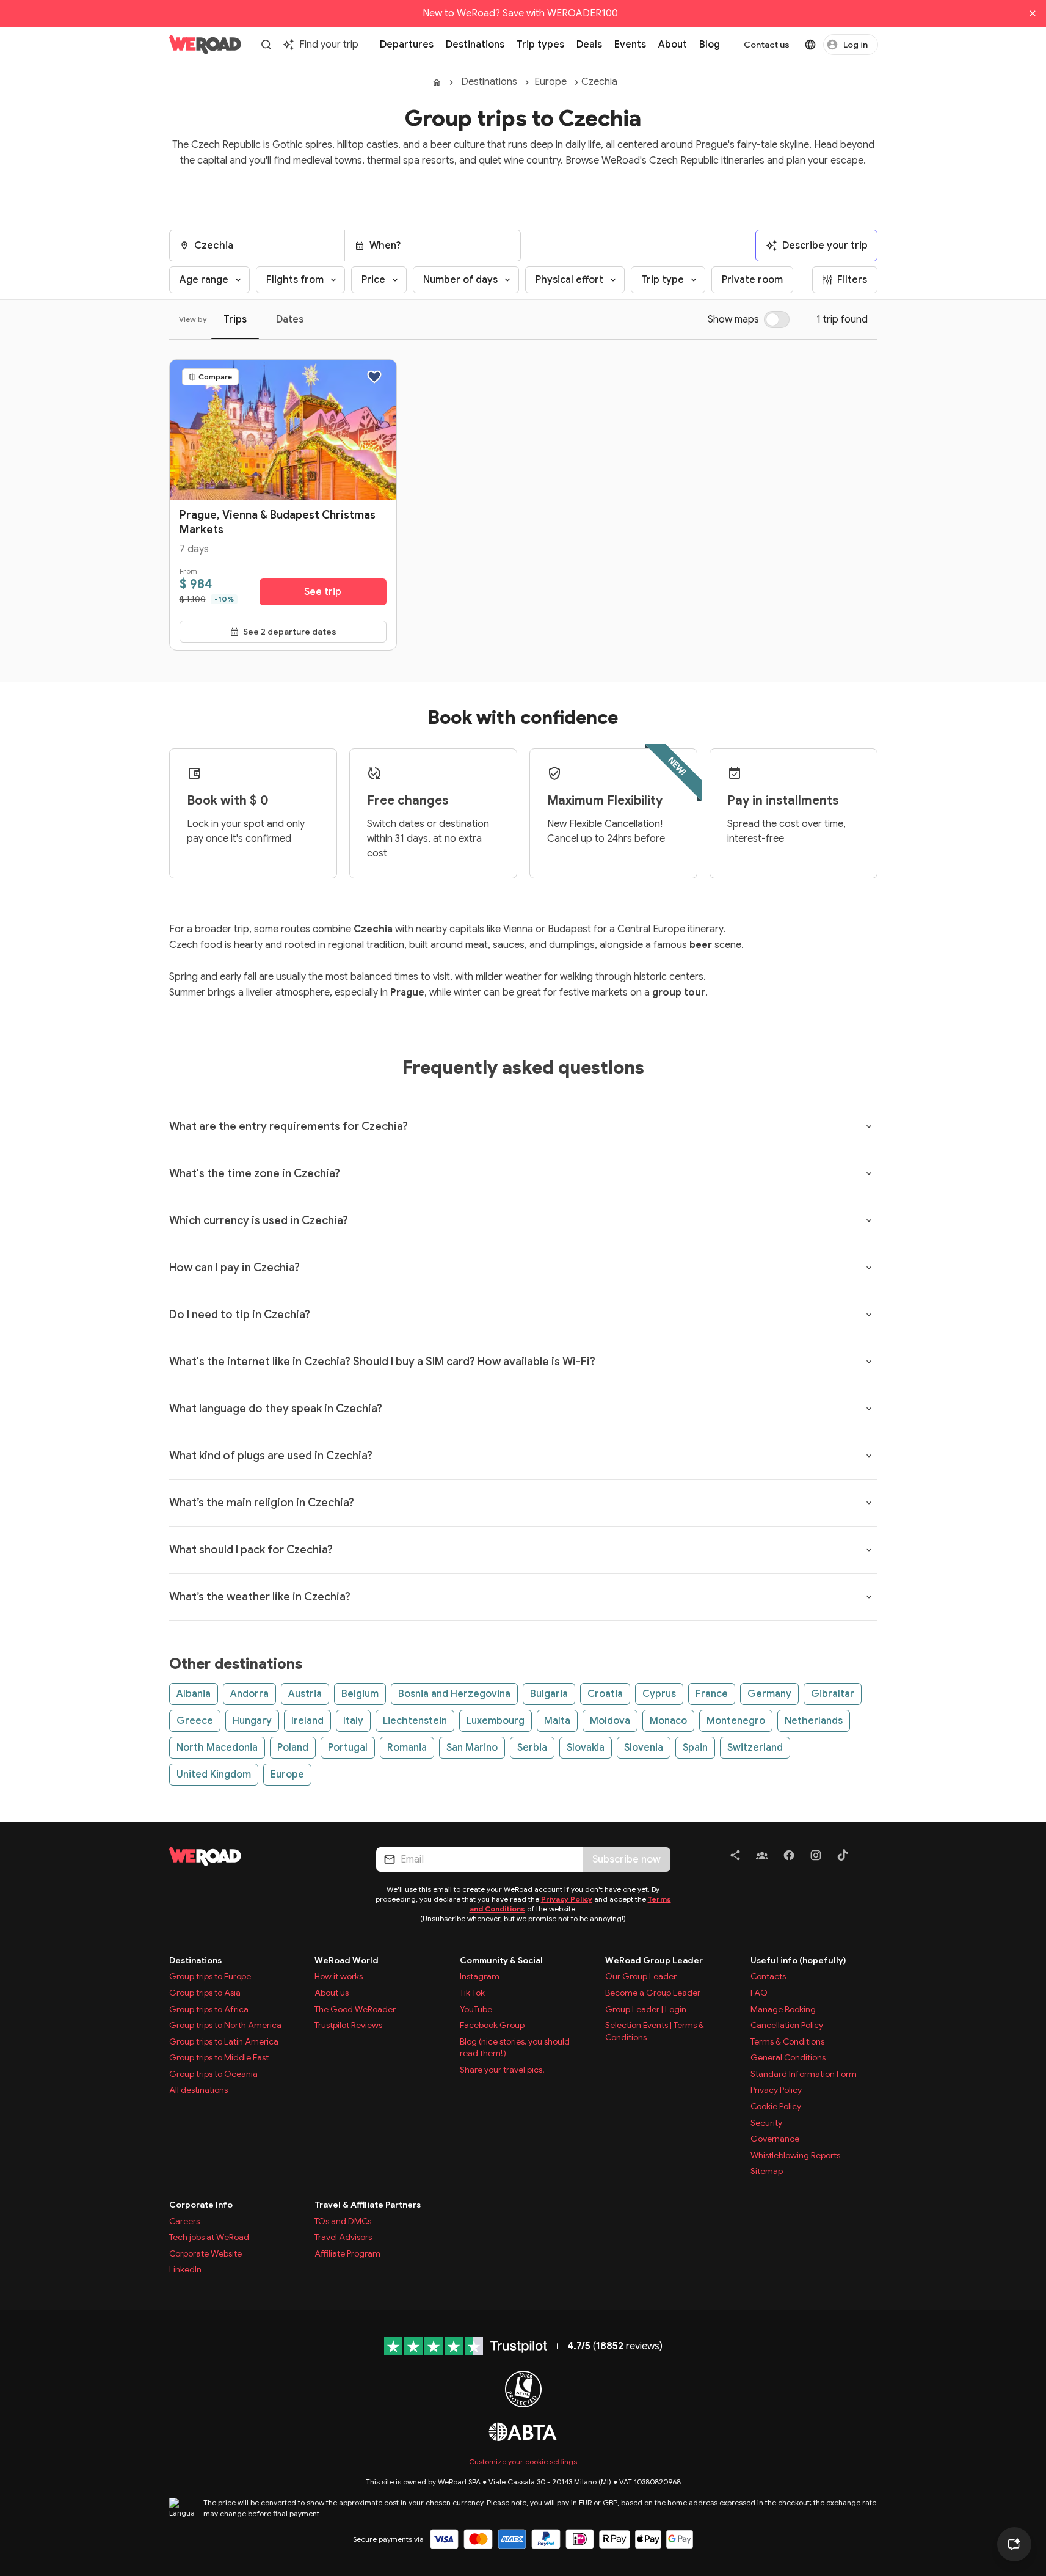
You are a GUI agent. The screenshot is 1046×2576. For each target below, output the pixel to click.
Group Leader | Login (646, 2009)
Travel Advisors (343, 2237)
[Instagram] (816, 1857)
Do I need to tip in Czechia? (240, 1315)
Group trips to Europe (210, 1976)
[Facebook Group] (762, 1857)
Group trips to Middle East (219, 2057)
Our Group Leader (641, 1976)
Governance (775, 2139)
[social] (735, 1857)
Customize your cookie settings (523, 2461)
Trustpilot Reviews (348, 2025)
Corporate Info (201, 2205)
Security (766, 2123)
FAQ (759, 1993)
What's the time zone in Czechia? (255, 1173)
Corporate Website (205, 2253)
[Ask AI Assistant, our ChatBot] (1014, 2544)
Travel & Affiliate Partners (368, 2205)
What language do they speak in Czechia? (276, 1409)
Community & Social (501, 1960)
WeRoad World (347, 1960)
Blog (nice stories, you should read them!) (515, 2048)
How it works (339, 1976)
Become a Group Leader (653, 1993)
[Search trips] (266, 45)
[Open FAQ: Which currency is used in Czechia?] (869, 1220)
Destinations (489, 82)
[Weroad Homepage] (258, 1856)
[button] (257, 246)
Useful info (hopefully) (798, 1960)
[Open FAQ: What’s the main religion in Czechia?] (869, 1503)
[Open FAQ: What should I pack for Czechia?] (869, 1550)
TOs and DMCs (343, 2221)
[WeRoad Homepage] (205, 45)
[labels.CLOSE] (1033, 13)
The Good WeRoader (355, 2009)
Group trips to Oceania (213, 2074)
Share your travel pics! (502, 2070)
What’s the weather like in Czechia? (260, 1597)
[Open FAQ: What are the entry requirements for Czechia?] (869, 1126)
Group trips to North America (225, 2025)
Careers (184, 2221)
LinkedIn (185, 2269)
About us (332, 1993)
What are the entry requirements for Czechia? (289, 1126)
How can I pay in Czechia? (234, 1268)
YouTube (476, 2009)
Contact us (767, 45)
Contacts (768, 1976)
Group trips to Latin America (224, 2041)
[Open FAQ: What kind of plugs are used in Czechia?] (869, 1456)
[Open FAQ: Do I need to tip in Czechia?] (869, 1315)
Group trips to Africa (209, 2009)
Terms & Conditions (787, 2041)
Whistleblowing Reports (795, 2155)
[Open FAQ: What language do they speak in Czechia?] (869, 1409)
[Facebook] (789, 1857)
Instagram (480, 1976)
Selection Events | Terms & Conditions (655, 2031)
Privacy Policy (567, 1899)
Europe (550, 82)
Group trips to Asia (205, 1993)
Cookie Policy (776, 2106)
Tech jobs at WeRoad (209, 2237)
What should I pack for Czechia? (251, 1550)
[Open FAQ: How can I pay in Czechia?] (869, 1268)
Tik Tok (472, 1993)
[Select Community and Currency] (810, 45)
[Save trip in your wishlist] (374, 377)
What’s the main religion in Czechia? (262, 1503)
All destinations (198, 2090)
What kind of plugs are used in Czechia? (271, 1456)
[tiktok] (843, 1857)
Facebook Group (492, 2025)
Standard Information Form (804, 2074)
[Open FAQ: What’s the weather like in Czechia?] (869, 1597)
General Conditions (788, 2057)
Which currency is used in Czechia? (259, 1220)
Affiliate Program (347, 2253)
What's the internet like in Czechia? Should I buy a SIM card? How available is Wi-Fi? (382, 1362)
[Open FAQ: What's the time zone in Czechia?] (869, 1173)
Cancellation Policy (787, 2025)
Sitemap (767, 2171)
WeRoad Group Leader (654, 1960)
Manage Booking (783, 2009)
